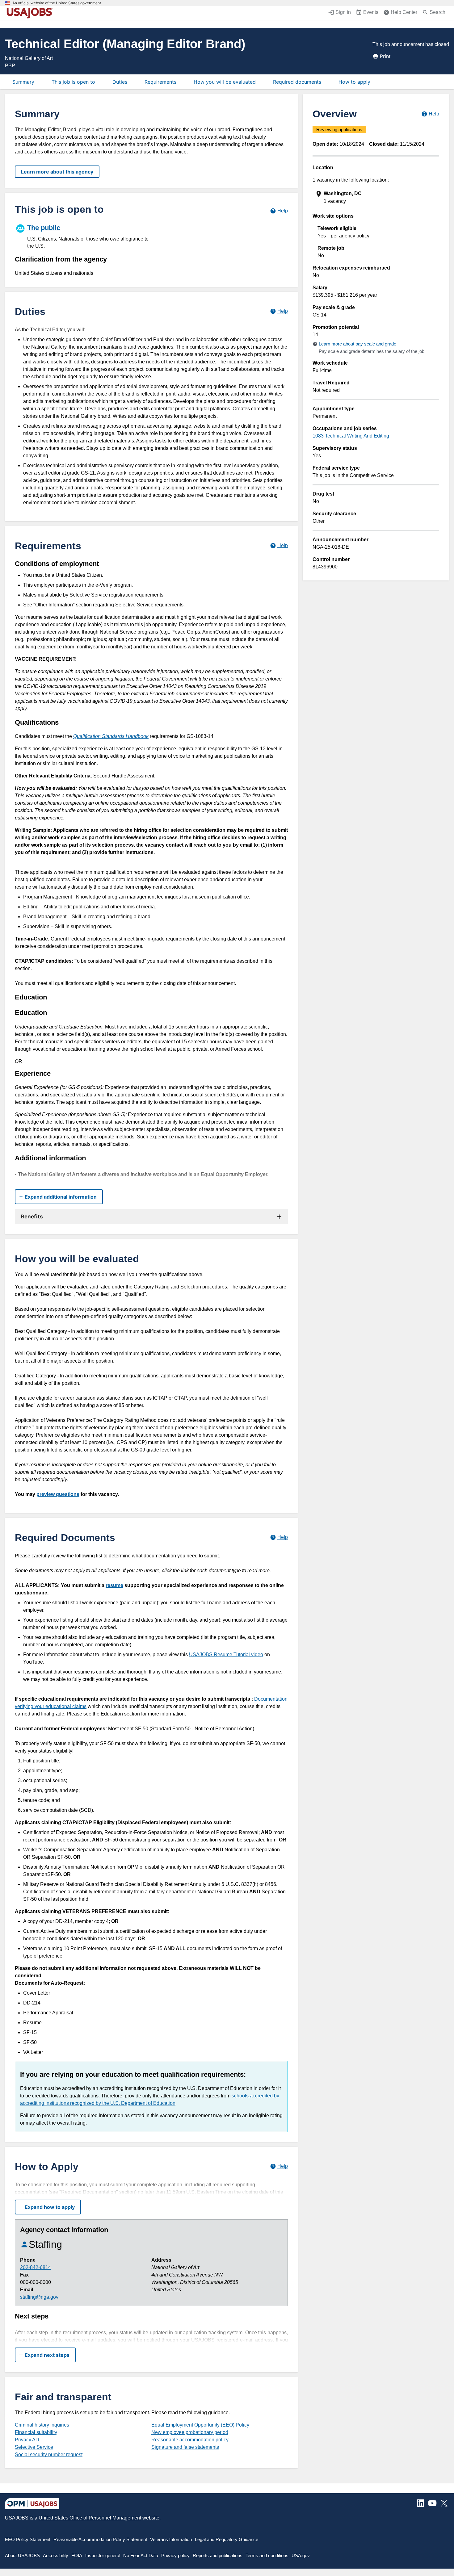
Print (385, 56)
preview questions (58, 1494)
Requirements (160, 82)
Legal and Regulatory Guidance (227, 2539)
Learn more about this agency (57, 172)
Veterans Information (171, 2539)
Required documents (297, 82)
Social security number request (49, 2455)
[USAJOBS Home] (31, 13)
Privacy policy (175, 2555)
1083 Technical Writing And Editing (351, 436)
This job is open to (73, 82)
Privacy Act (27, 2440)
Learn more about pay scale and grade (357, 344)
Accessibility (56, 2555)
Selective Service (34, 2447)
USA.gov (301, 2555)
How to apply (354, 82)
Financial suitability (36, 2432)
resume (114, 1585)
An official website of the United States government (57, 3)
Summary (23, 82)
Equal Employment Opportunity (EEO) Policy (200, 2425)
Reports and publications (218, 2555)
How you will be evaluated (225, 82)
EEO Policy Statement (28, 2539)
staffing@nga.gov (39, 2297)
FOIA (77, 2555)
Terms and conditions (267, 2555)
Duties (120, 82)
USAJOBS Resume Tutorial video (226, 1655)
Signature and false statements (185, 2447)
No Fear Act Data (141, 2555)
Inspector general (103, 2555)
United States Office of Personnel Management (90, 2518)
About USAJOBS (22, 2555)
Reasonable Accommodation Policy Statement (100, 2539)
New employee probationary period (190, 2432)
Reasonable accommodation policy (190, 2440)
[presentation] (376, 197)
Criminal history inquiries (42, 2425)
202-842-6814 (36, 2267)
